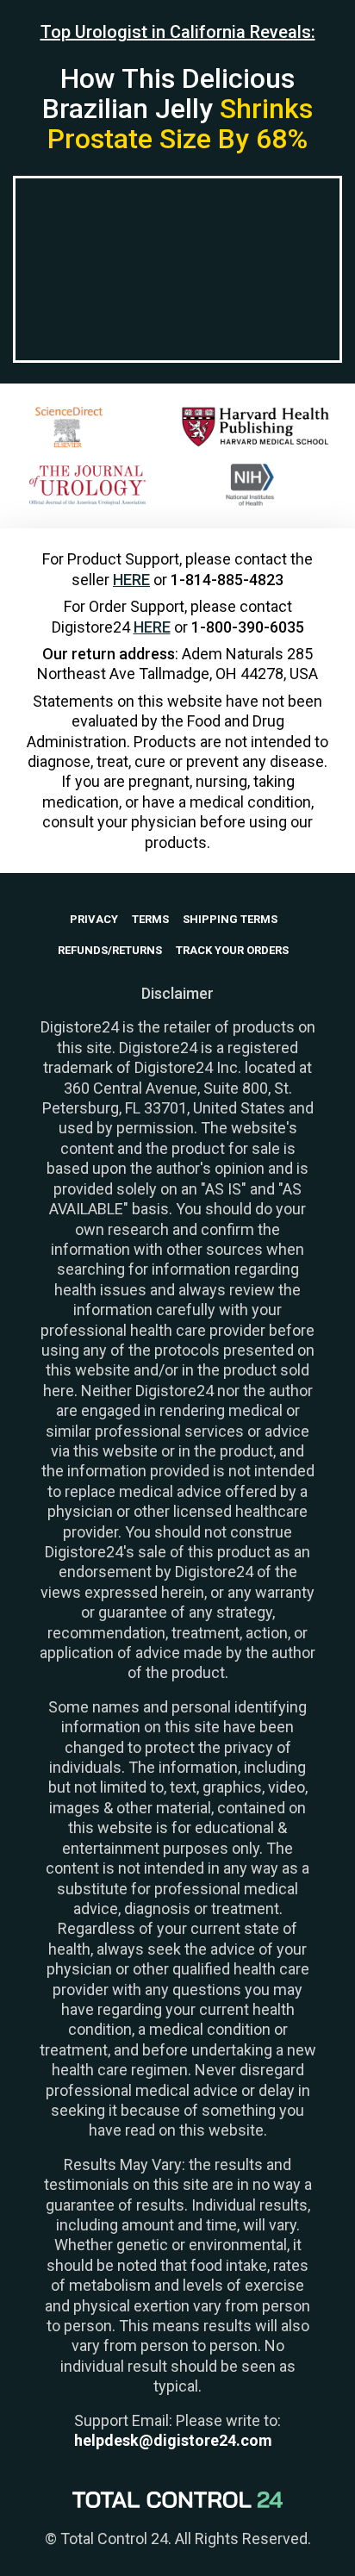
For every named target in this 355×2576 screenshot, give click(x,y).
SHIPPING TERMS (230, 919)
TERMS (150, 919)
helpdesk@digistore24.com (173, 2440)
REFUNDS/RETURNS (110, 950)
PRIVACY (94, 919)
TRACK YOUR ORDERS (232, 950)
